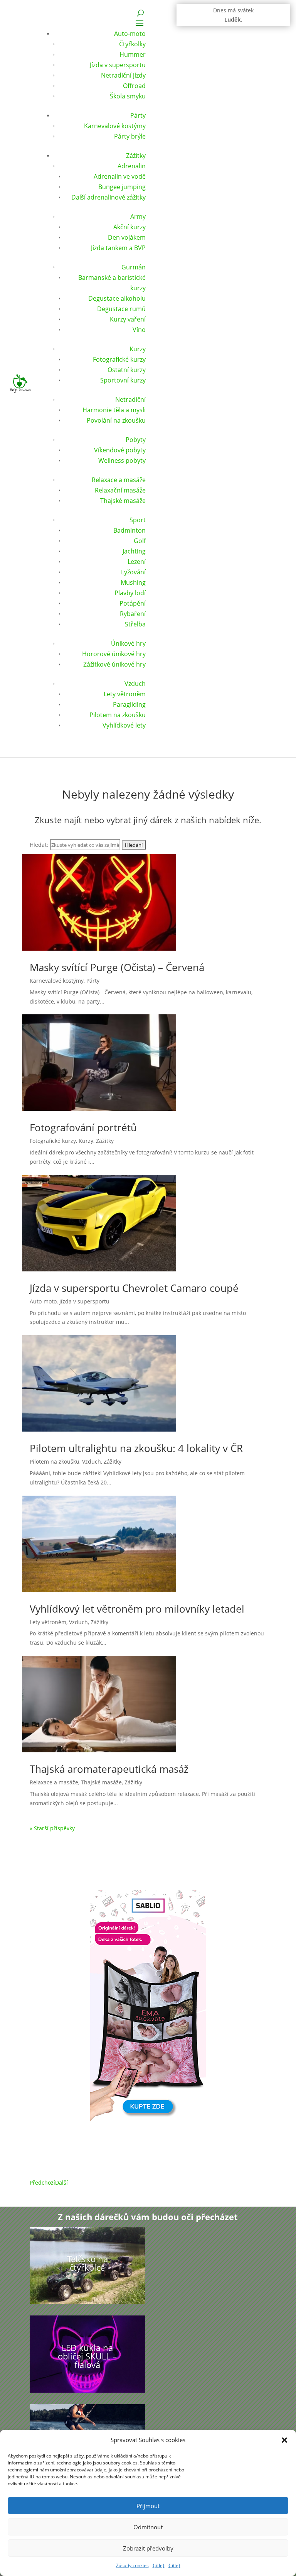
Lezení (137, 562)
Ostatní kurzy (127, 370)
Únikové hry (128, 643)
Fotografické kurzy (119, 359)
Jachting (134, 551)
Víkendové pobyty (120, 450)
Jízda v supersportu (118, 65)
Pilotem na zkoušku (118, 715)
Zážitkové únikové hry (114, 664)
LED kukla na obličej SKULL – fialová (87, 2356)
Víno (139, 330)
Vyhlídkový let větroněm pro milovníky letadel (137, 1609)
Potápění (133, 603)
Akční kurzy (129, 227)
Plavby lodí (130, 593)
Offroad (134, 86)
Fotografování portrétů (83, 1127)
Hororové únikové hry (114, 654)
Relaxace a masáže (119, 480)
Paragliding (129, 704)
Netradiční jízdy (123, 75)
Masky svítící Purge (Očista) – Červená (117, 967)
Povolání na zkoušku (116, 420)
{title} (159, 2565)
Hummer (133, 54)
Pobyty (136, 440)
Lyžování (133, 572)
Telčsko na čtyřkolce (87, 2263)
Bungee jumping (122, 187)
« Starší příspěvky (52, 1828)
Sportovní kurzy (123, 380)
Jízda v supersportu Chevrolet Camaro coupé (134, 1288)
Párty (138, 115)
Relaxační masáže (120, 490)
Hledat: (39, 845)
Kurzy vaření (128, 319)
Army (138, 217)
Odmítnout (148, 2527)
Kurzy (138, 349)
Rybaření (133, 614)
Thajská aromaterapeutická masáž (109, 1769)
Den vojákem (127, 237)
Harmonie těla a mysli (114, 410)
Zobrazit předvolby (148, 2548)
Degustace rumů (121, 309)
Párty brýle (130, 136)
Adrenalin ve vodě (120, 176)
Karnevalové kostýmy (115, 126)
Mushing (133, 582)
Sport (138, 520)
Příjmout (148, 2506)
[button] (284, 2440)
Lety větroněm (125, 694)
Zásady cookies (132, 2565)
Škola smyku (128, 96)
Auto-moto (130, 34)
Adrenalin (132, 166)
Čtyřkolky (132, 44)
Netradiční (130, 399)
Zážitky (136, 156)
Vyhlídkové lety (124, 725)
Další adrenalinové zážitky (108, 197)
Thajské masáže (123, 501)
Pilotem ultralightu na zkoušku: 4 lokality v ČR (136, 1448)
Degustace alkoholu (117, 298)
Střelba (135, 624)
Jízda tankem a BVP (118, 248)
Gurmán (134, 267)
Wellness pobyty (122, 460)
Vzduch (135, 684)
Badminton (129, 530)
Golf (140, 541)
